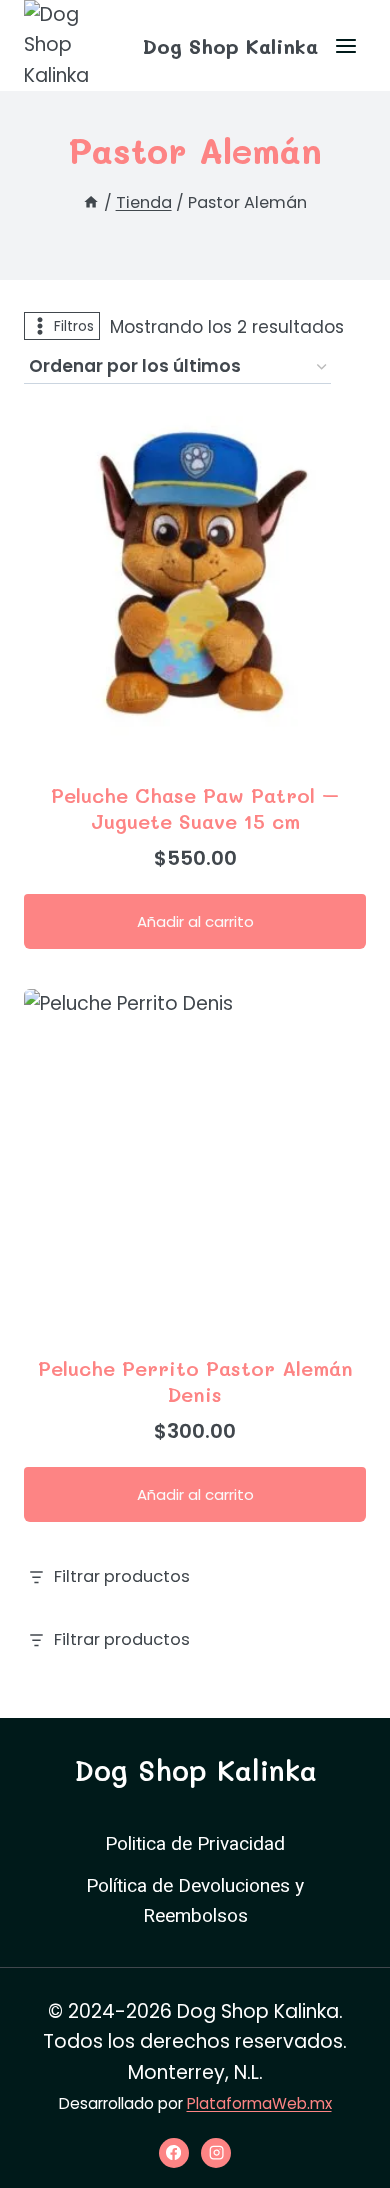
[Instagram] (216, 2153)
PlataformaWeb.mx (259, 2103)
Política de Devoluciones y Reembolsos (195, 1901)
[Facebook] (174, 2153)
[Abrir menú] (345, 45)
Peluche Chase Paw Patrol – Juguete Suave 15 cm (195, 808)
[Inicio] (91, 202)
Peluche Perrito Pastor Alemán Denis (195, 1381)
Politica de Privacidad (195, 1844)
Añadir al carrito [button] (195, 921)
